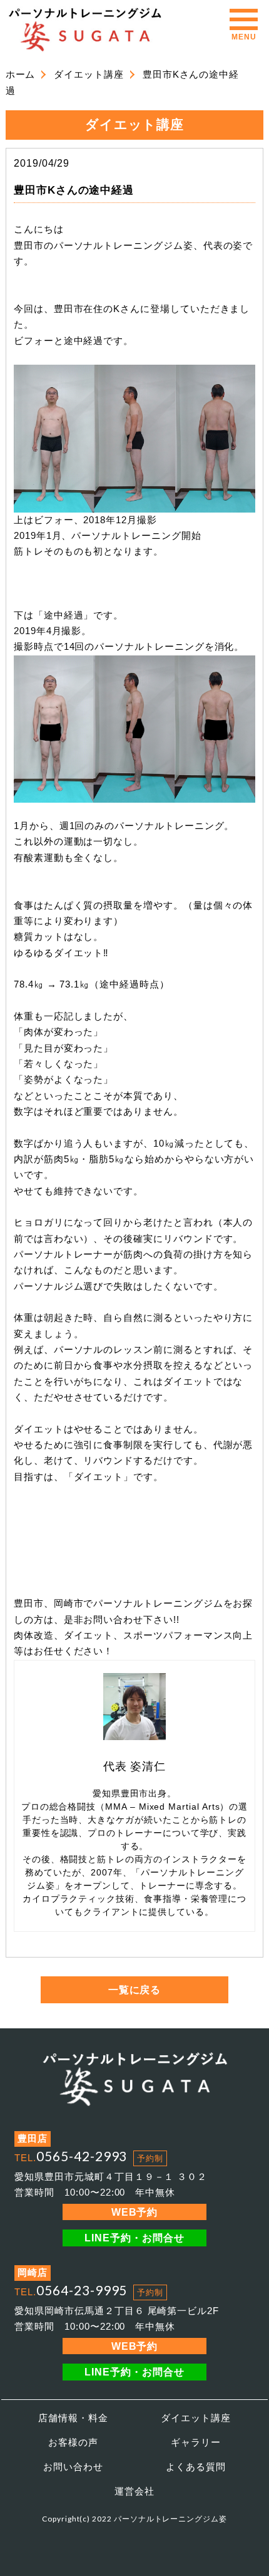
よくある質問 (196, 2467)
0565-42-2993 (82, 2156)
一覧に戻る (135, 1989)
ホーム (21, 75)
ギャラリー (196, 2443)
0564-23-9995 (82, 2290)
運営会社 (134, 2491)
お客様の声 (73, 2443)
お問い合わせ (73, 2467)
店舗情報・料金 (73, 2418)
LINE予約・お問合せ (134, 2238)
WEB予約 (135, 2212)
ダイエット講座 (89, 75)
